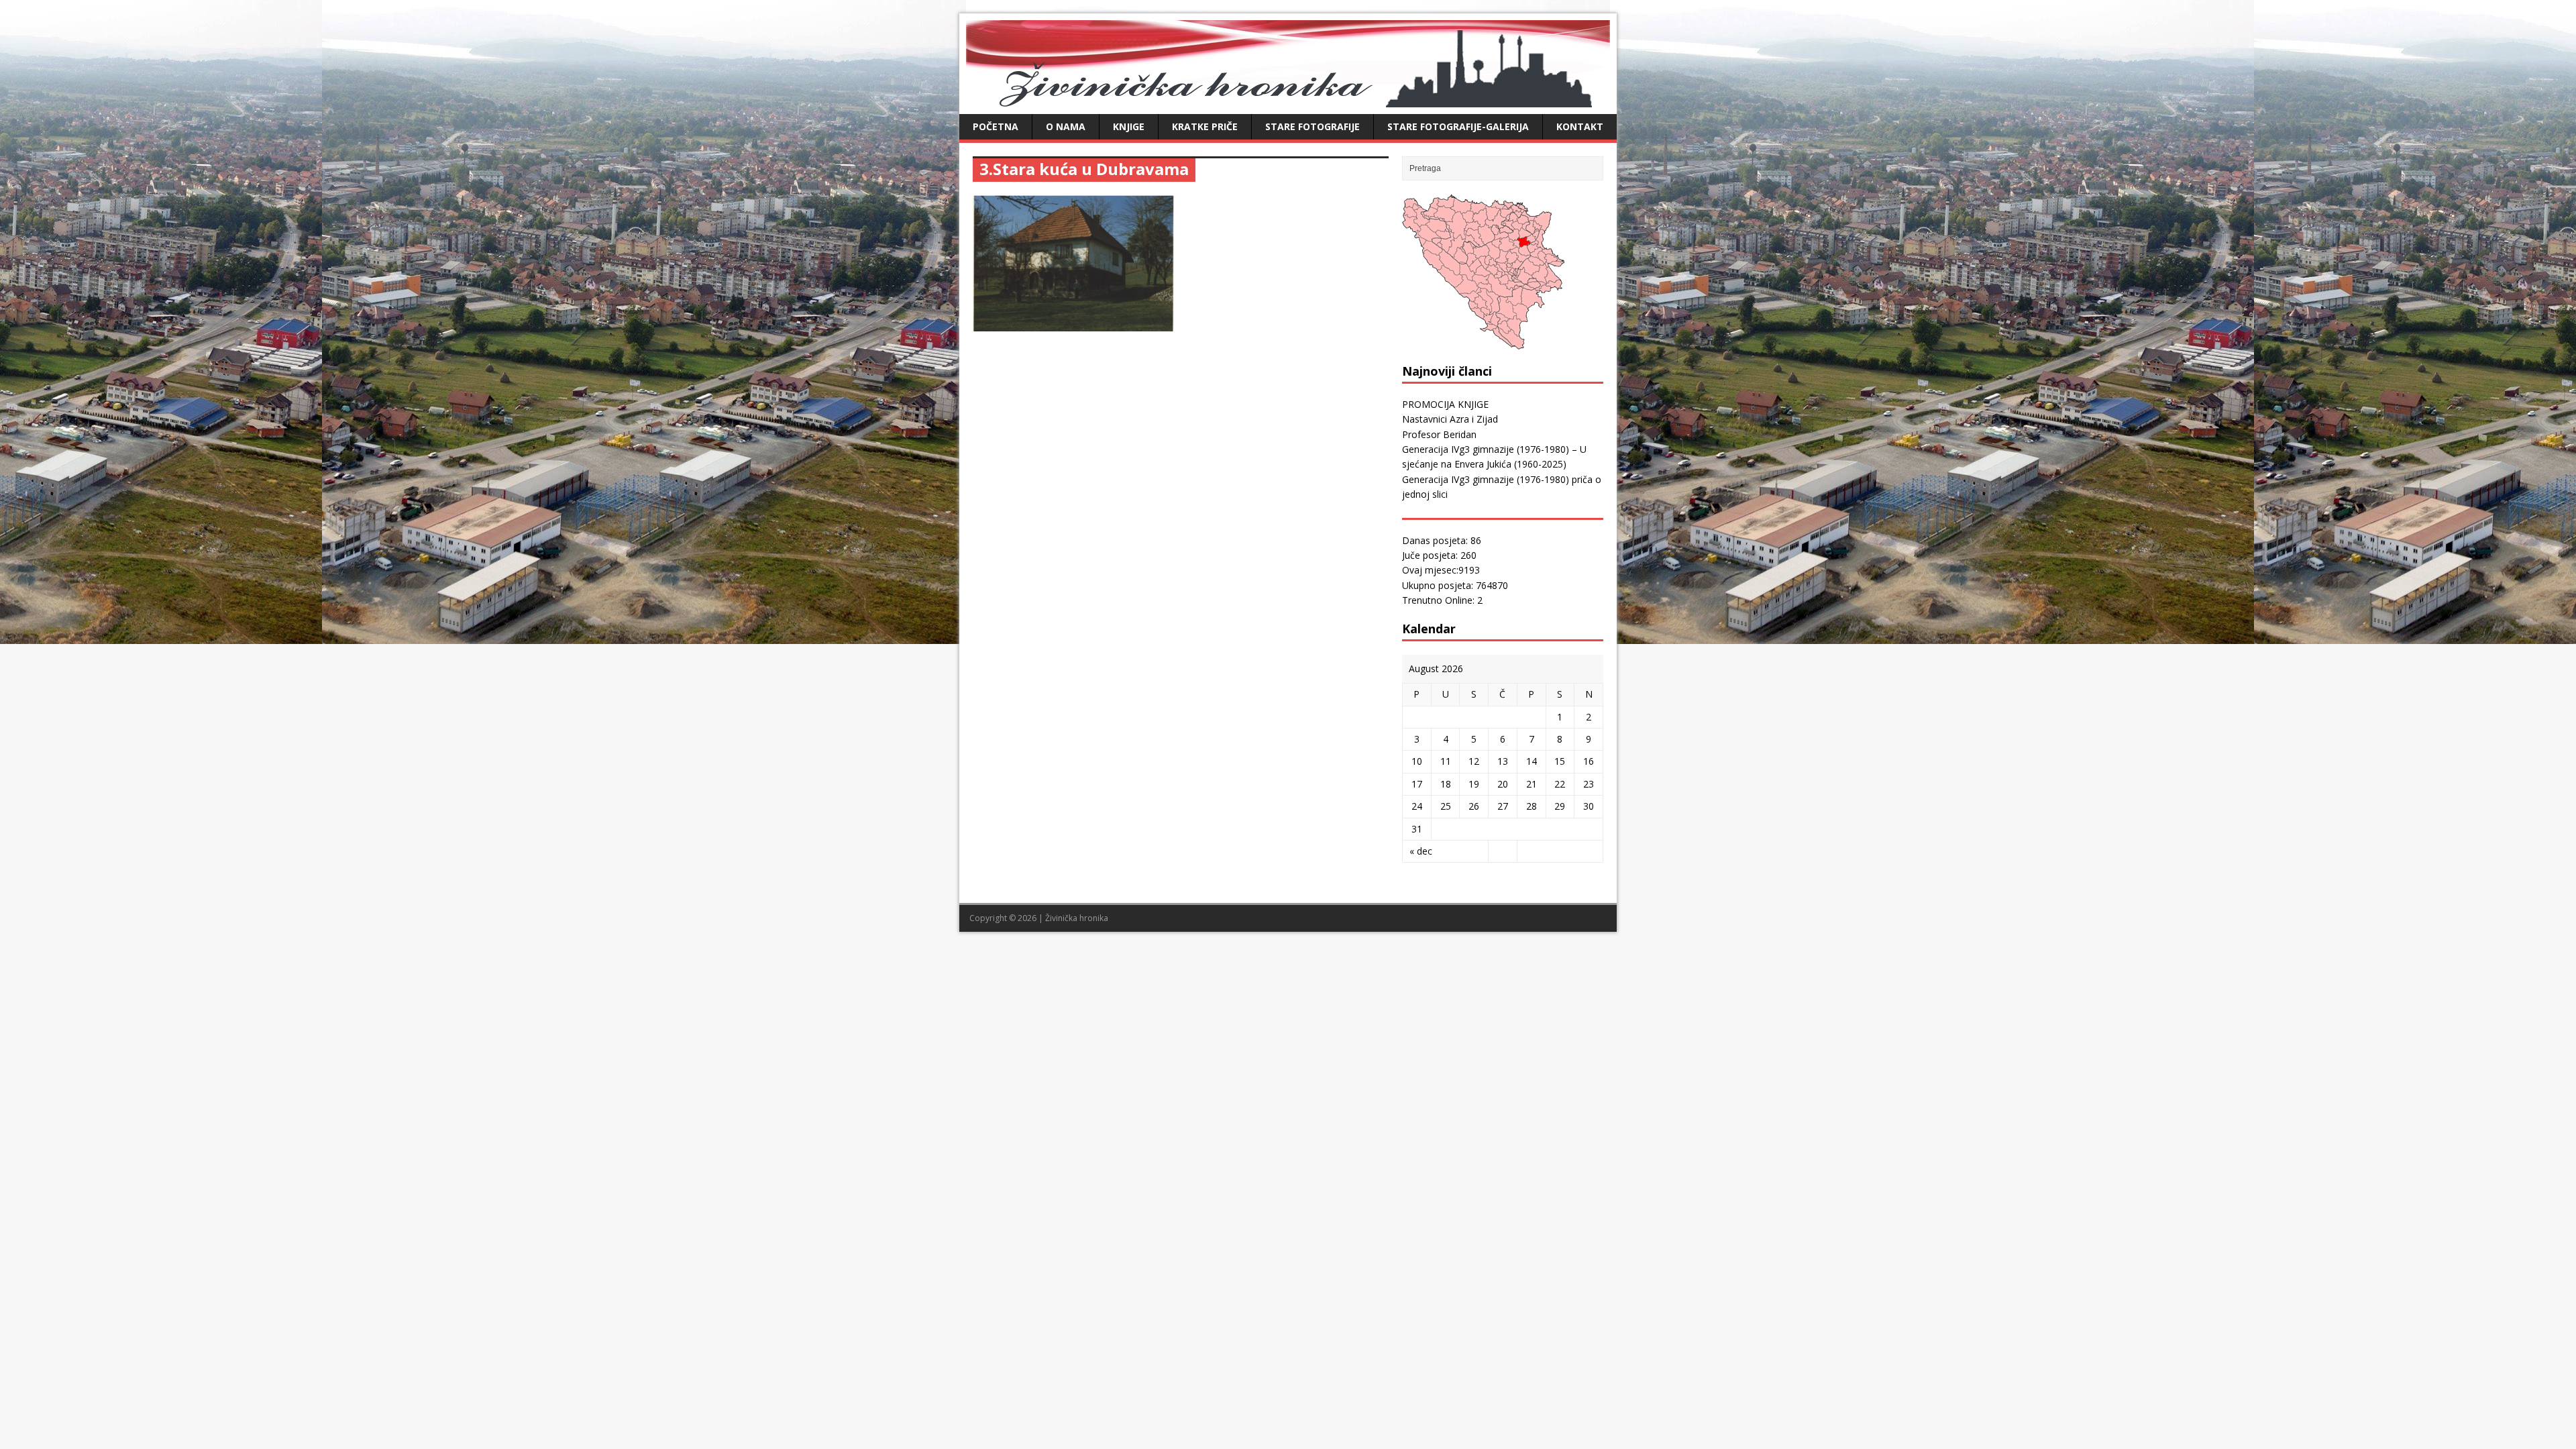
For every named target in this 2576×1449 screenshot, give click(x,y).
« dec (1421, 851)
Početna (996, 126)
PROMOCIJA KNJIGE (1445, 404)
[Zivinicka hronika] (1288, 100)
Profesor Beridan (1439, 434)
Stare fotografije (1312, 126)
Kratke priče (1205, 126)
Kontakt (1580, 126)
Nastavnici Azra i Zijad (1450, 419)
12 (1474, 761)
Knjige (1129, 126)
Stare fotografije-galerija (1458, 126)
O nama (1066, 126)
